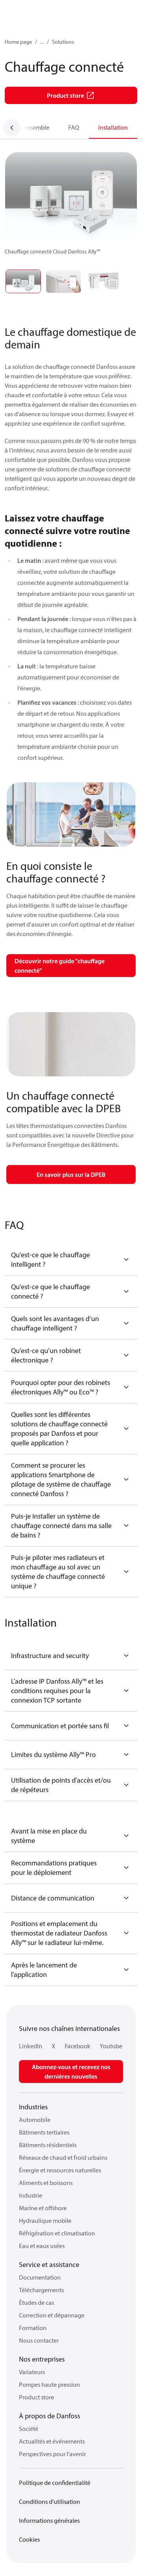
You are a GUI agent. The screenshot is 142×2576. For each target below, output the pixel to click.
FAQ (74, 127)
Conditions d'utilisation (50, 2502)
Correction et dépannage (52, 2315)
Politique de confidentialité (55, 2483)
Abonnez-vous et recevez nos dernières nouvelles (71, 2072)
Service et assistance (49, 2264)
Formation (33, 2328)
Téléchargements (41, 2290)
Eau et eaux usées (42, 2246)
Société (29, 2429)
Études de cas (36, 2302)
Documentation (40, 2277)
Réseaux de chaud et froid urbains (63, 2157)
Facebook (78, 2046)
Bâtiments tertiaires (44, 2132)
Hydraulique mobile (45, 2220)
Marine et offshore (43, 2208)
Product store (36, 2397)
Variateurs (32, 2372)
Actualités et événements (52, 2441)
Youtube (111, 2046)
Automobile (35, 2120)
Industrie (31, 2195)
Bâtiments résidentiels (48, 2145)
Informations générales (49, 2520)
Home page (18, 42)
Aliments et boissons (46, 2183)
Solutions (63, 42)
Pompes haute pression (50, 2384)
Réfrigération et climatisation (57, 2233)
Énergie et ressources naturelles (60, 2170)
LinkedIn (31, 2046)
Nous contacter (39, 2340)
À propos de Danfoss (50, 2416)
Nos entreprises (42, 2359)
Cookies (29, 2539)
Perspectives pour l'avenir (52, 2454)
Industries (33, 2107)
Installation (113, 127)
